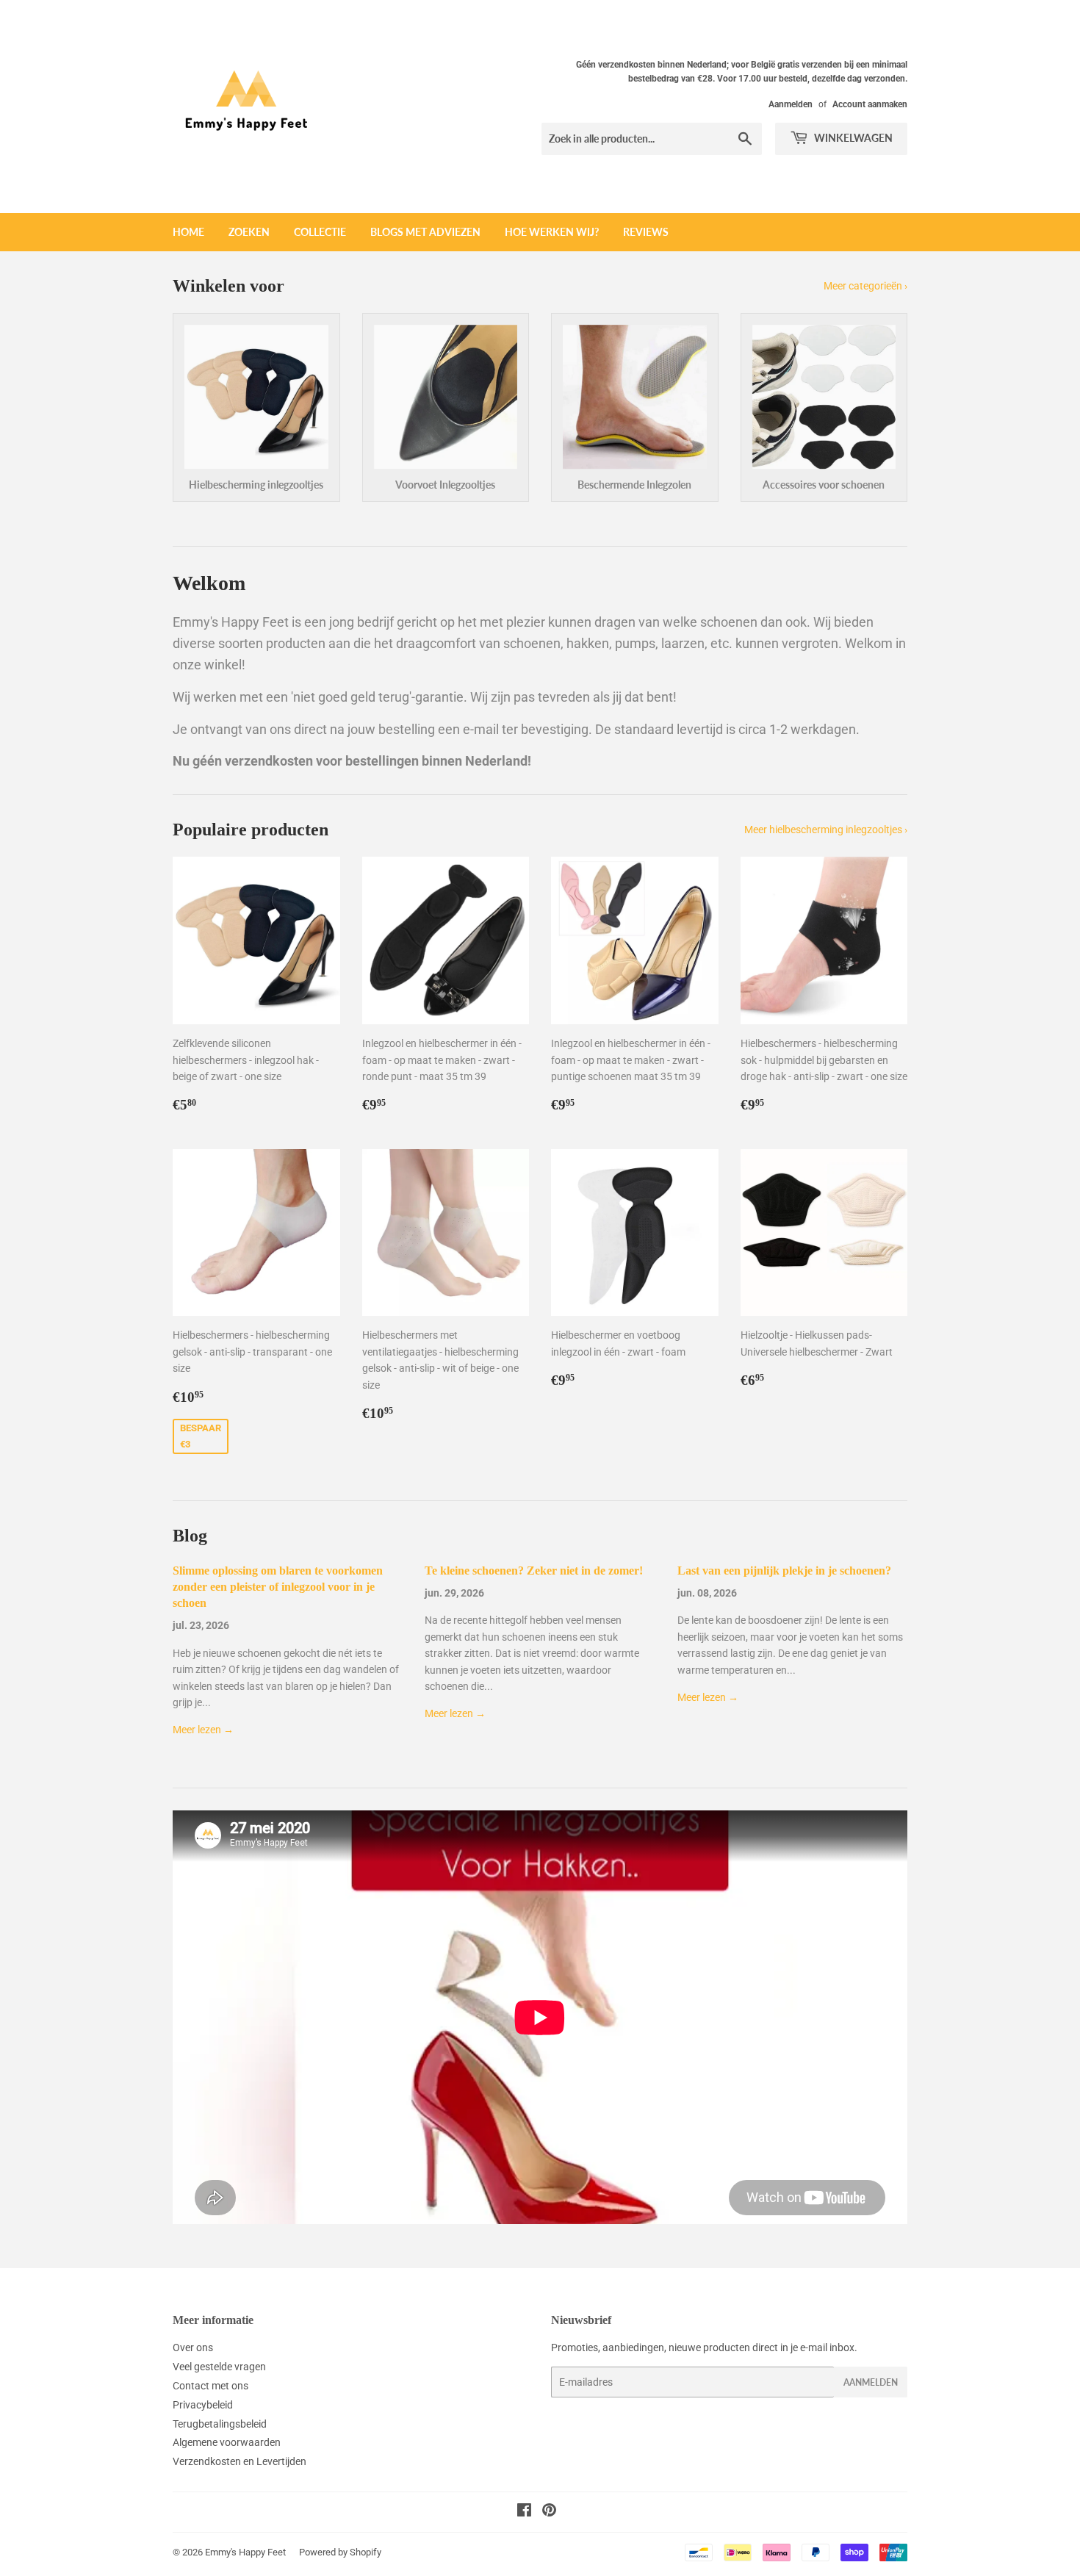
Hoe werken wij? (552, 232)
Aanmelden (791, 104)
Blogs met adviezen (425, 232)
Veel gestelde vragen (219, 2367)
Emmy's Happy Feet (245, 2552)
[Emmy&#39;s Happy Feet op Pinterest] (549, 2512)
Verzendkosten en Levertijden (240, 2461)
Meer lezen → (203, 1730)
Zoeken (249, 232)
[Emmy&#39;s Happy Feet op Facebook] (524, 2512)
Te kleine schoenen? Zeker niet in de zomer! (534, 1571)
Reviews (646, 232)
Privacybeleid (203, 2405)
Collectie (320, 232)
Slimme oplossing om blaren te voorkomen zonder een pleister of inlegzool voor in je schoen (278, 1587)
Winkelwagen (852, 138)
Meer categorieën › (865, 286)
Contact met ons (210, 2386)
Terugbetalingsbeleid (220, 2424)
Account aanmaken (870, 104)
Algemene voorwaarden (227, 2442)
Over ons (193, 2347)
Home (188, 232)
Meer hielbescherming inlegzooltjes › (826, 830)
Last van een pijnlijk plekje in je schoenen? (784, 1571)
